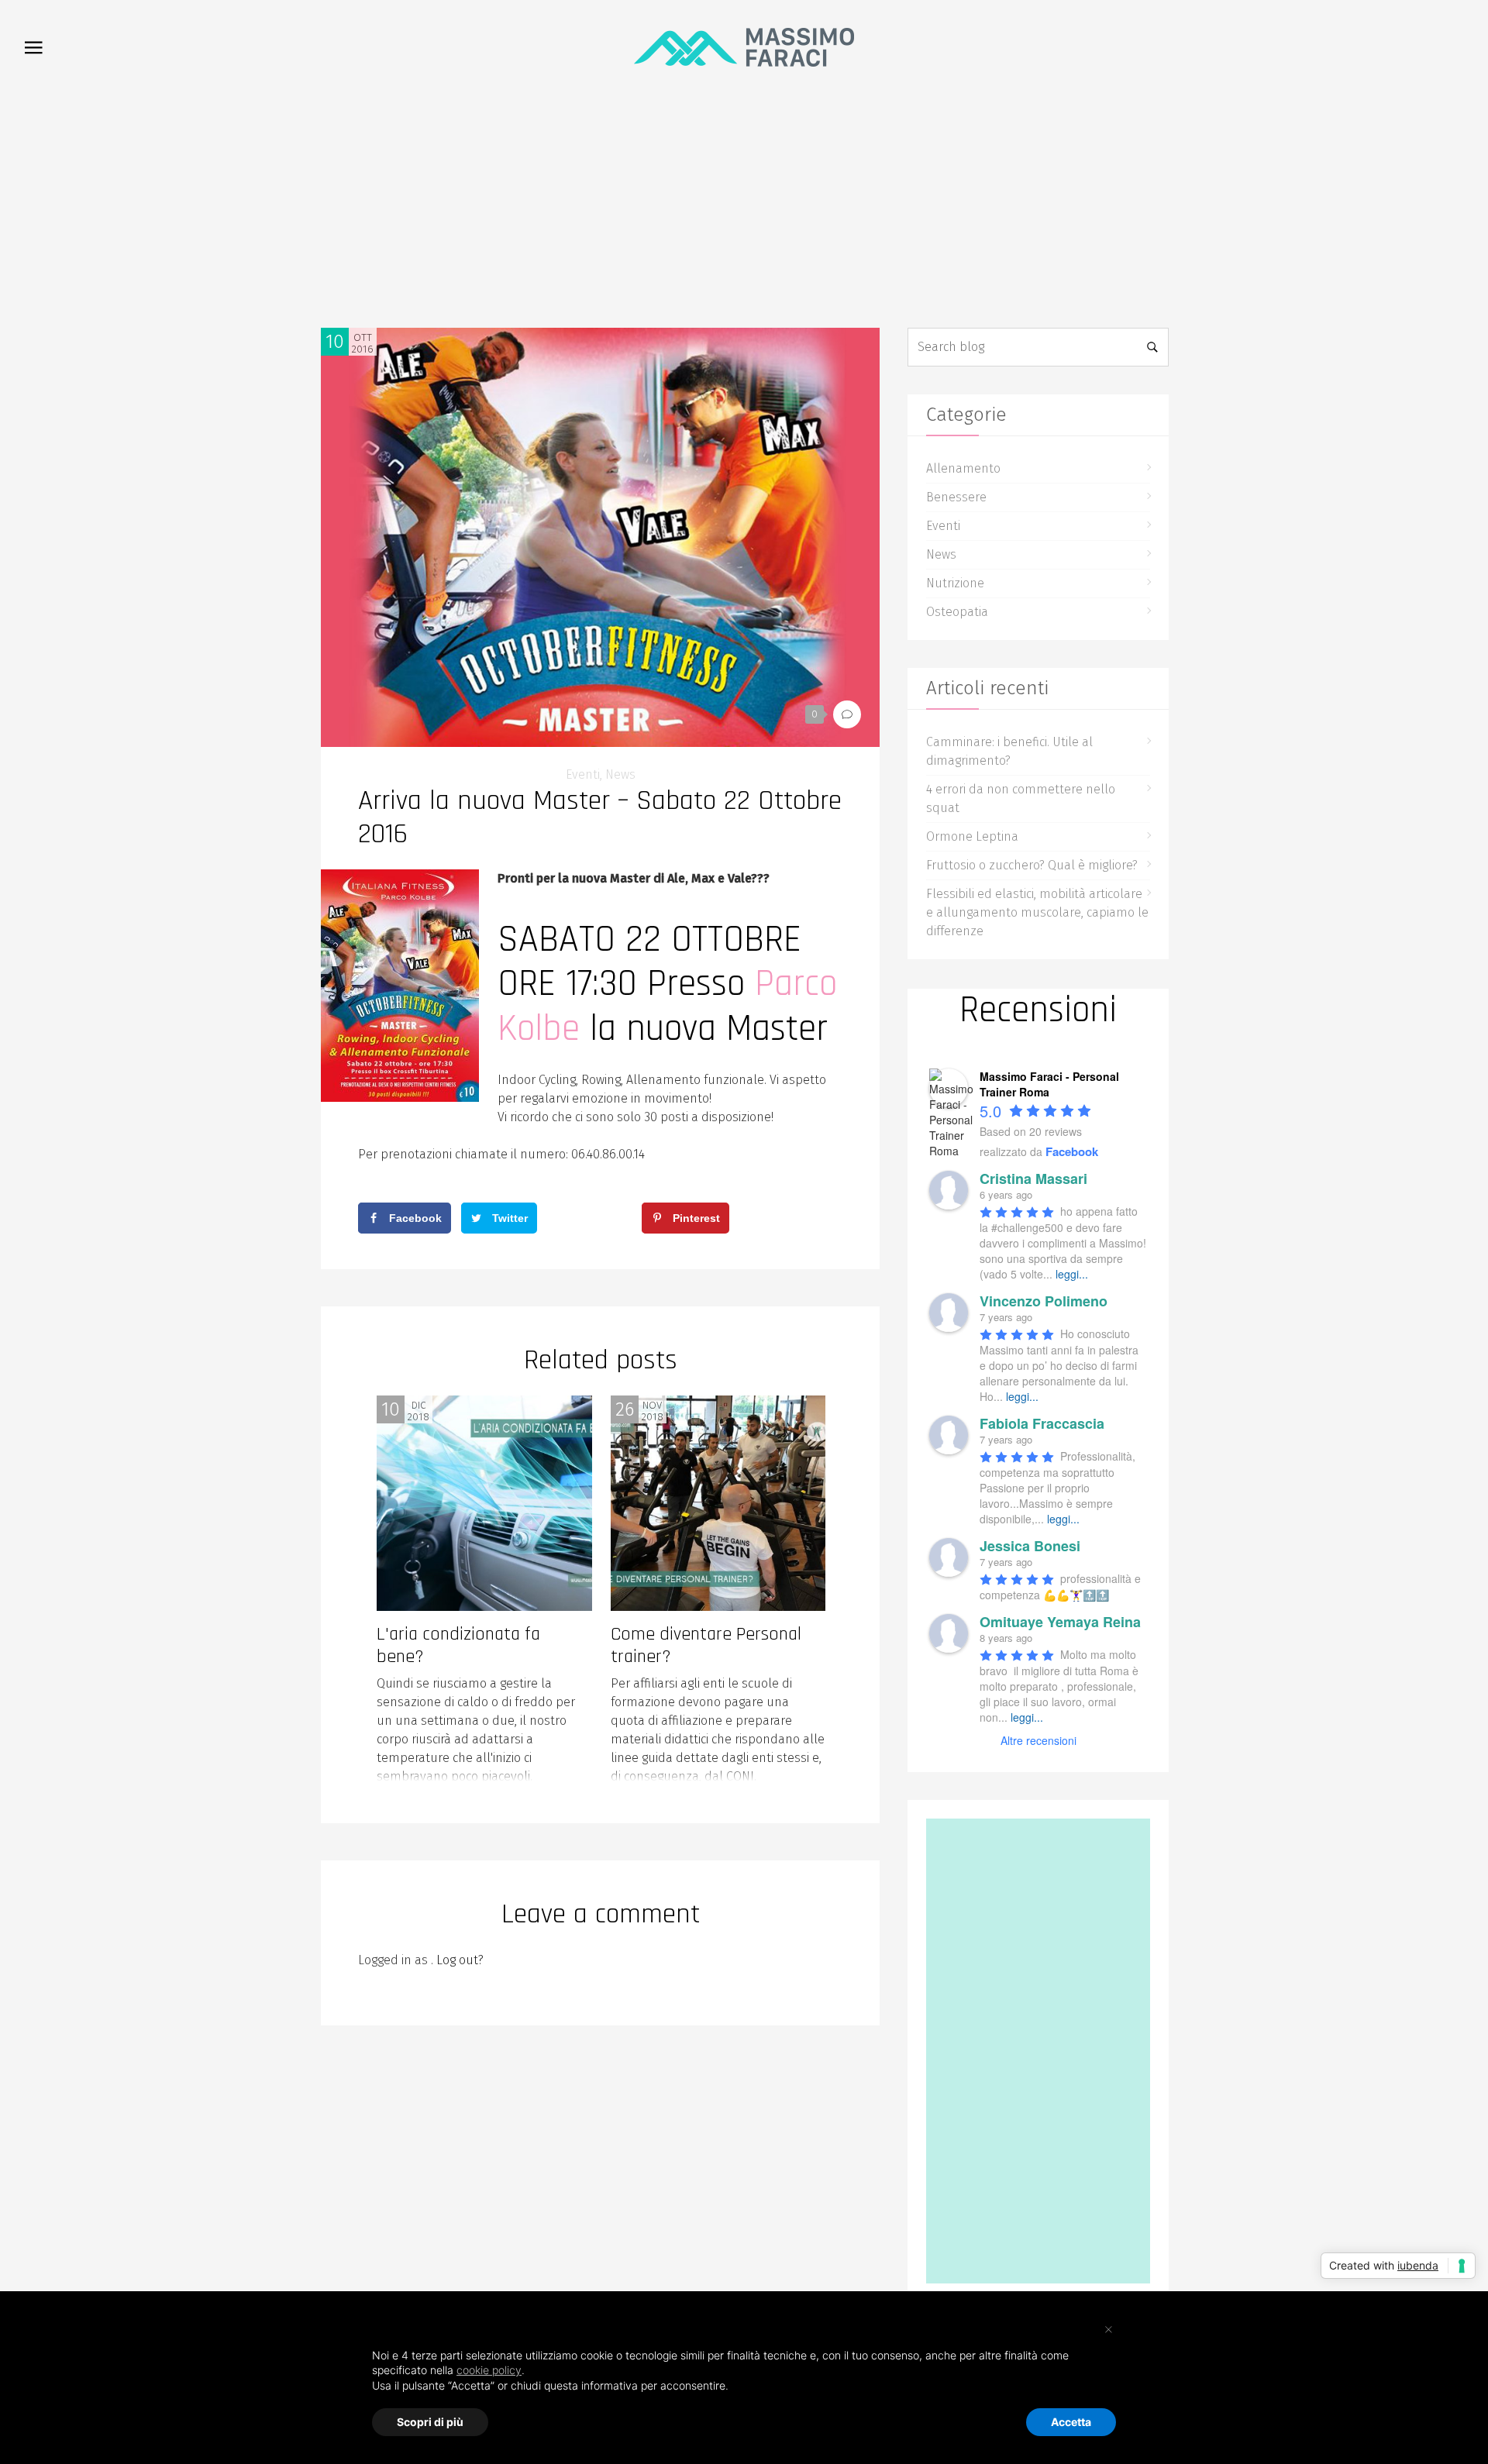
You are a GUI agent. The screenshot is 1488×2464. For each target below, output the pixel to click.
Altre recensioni (1038, 1740)
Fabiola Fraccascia (1042, 1423)
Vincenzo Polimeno (1044, 1301)
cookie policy (489, 2370)
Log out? (460, 1960)
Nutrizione (955, 583)
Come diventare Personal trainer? (706, 1645)
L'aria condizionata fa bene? (458, 1645)
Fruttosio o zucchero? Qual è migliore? (1032, 865)
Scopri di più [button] (430, 2422)
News (620, 774)
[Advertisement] (744, 212)
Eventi (583, 774)
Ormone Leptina (972, 836)
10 (335, 342)
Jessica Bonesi (1030, 1546)
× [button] (1109, 2328)
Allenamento (963, 468)
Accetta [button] (1071, 2422)
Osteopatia (957, 612)
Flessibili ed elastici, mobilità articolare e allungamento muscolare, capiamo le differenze (1037, 912)
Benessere (956, 497)
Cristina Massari (1033, 1179)
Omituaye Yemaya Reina (1060, 1622)
